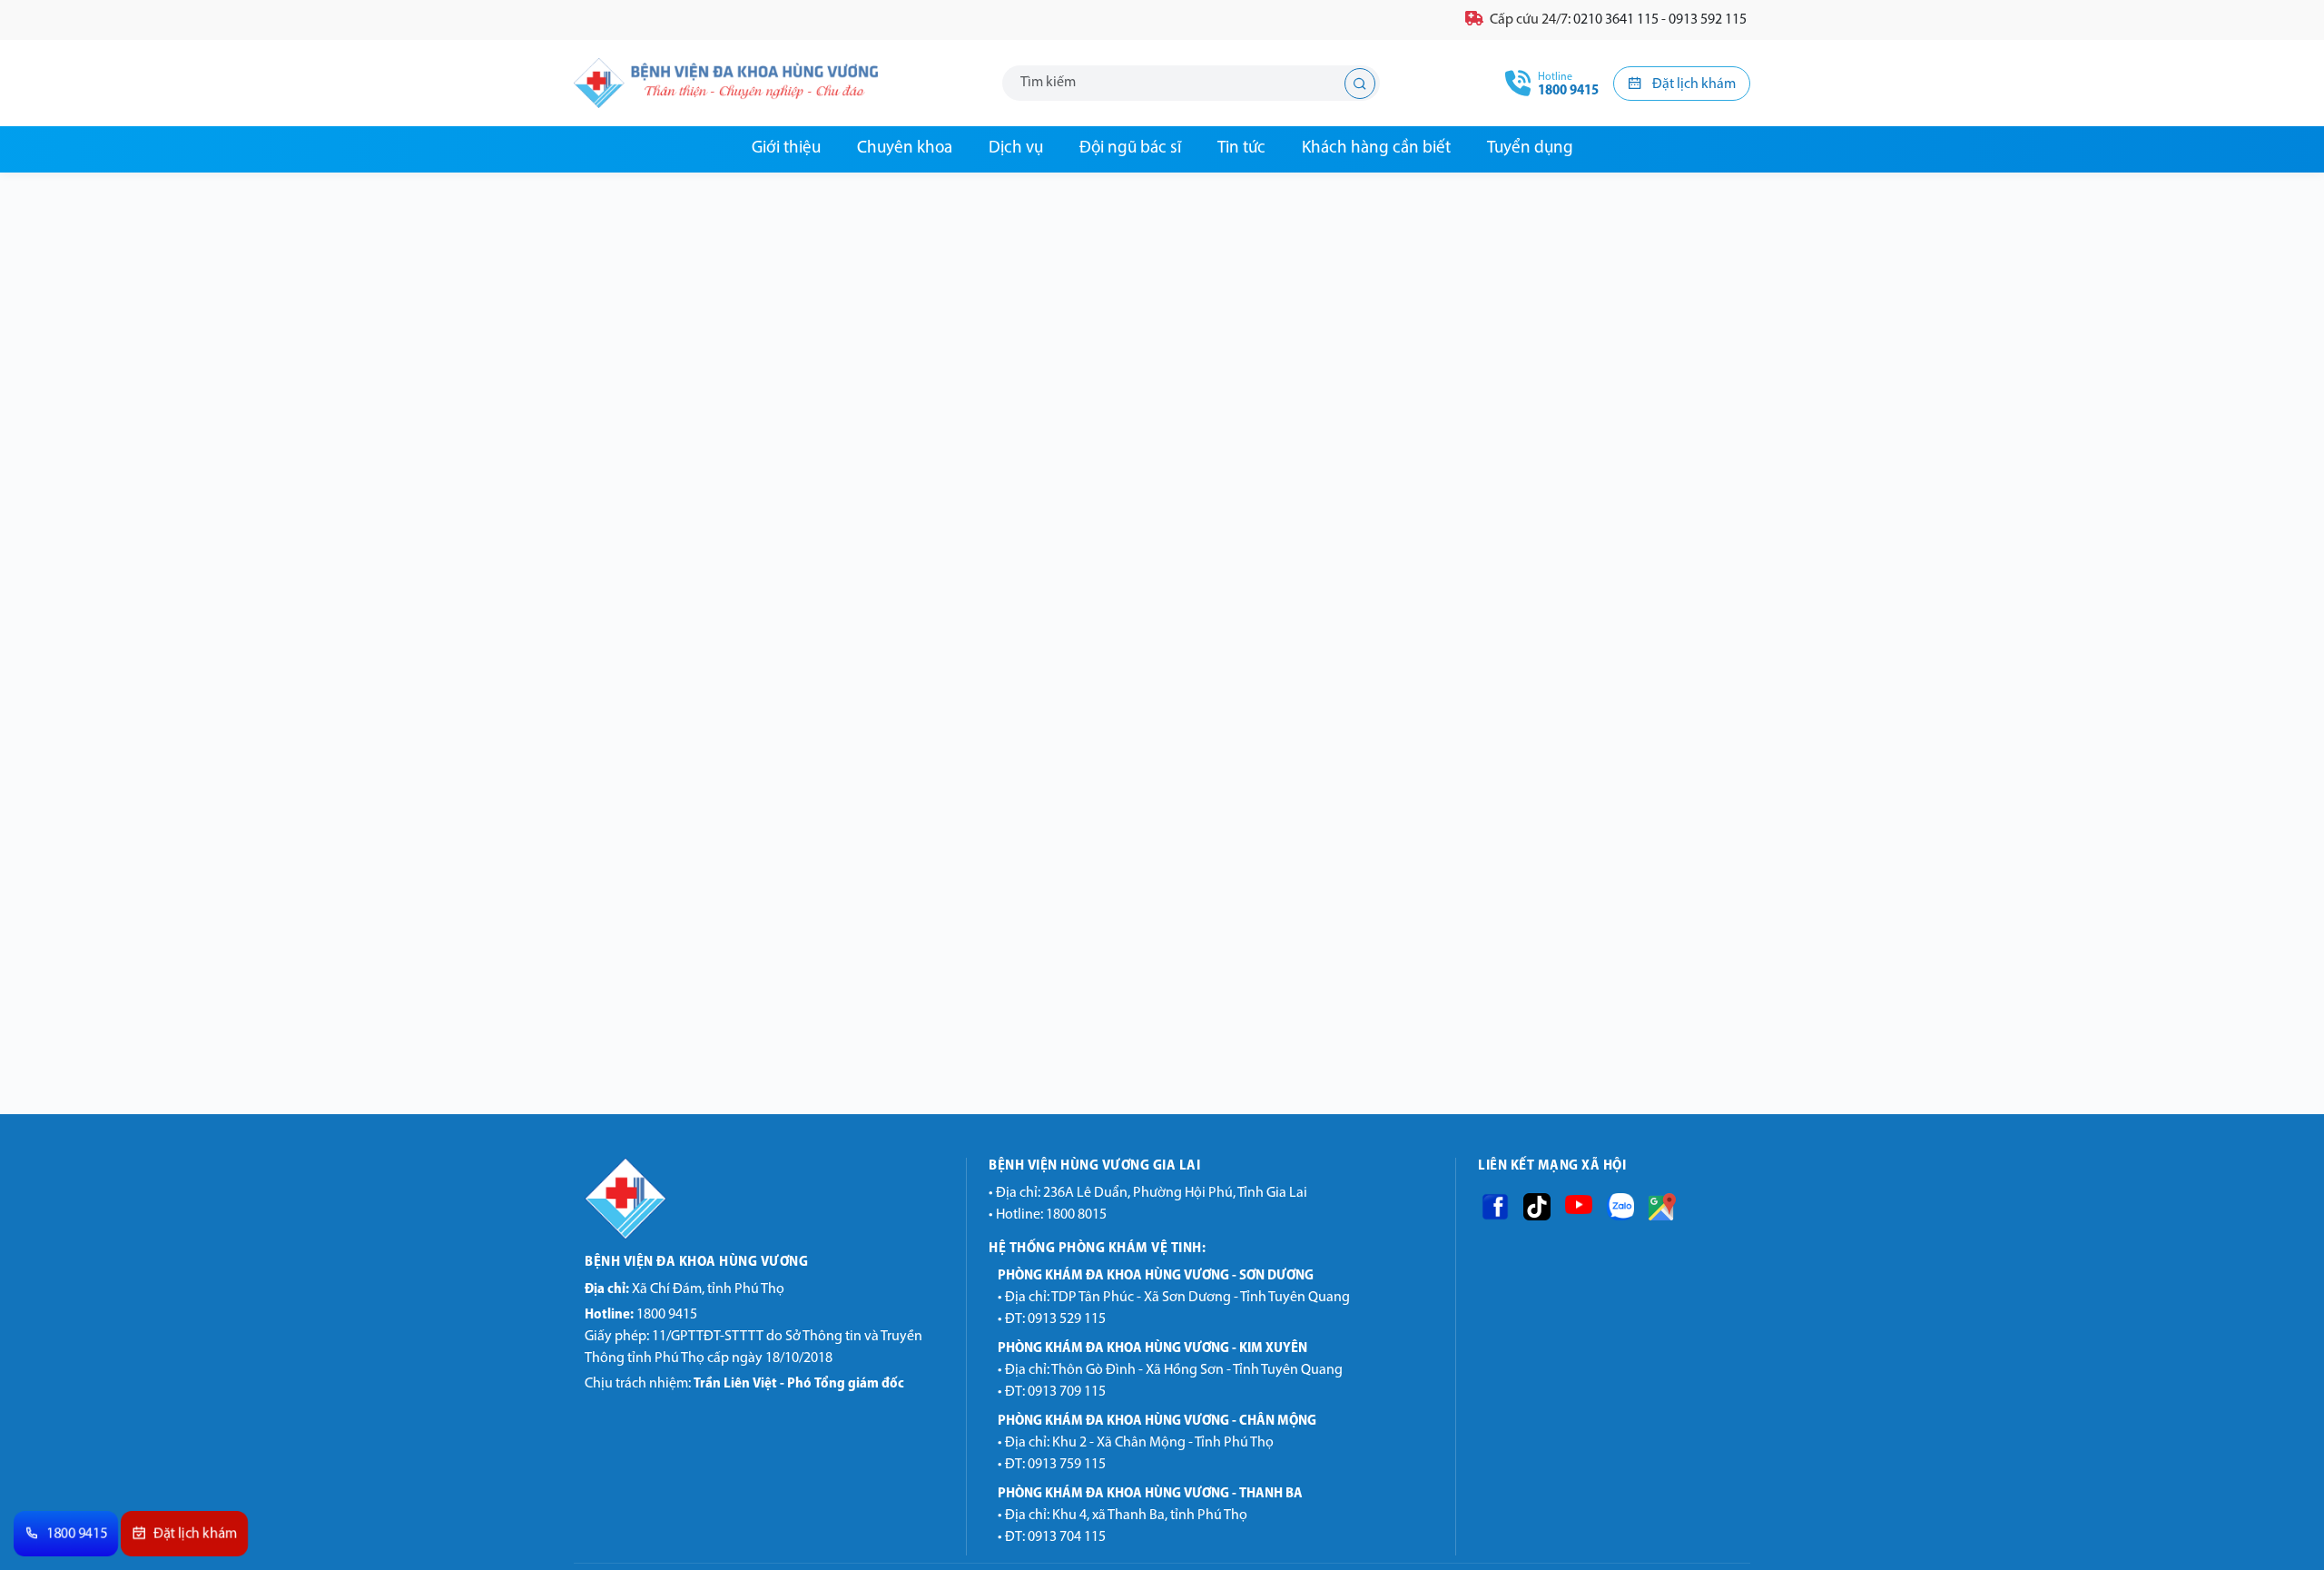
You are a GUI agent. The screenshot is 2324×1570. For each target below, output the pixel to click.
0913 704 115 (1067, 1537)
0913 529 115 (1067, 1319)
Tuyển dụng (1530, 148)
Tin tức (1241, 148)
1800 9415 (641, 1315)
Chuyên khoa (905, 148)
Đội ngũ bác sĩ (1130, 148)
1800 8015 (1076, 1215)
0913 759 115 (1067, 1465)
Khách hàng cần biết (1376, 148)
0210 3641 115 (1616, 20)
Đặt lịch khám (1693, 84)
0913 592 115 (1708, 20)
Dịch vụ (1016, 148)
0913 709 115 (1067, 1392)
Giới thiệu (786, 148)
